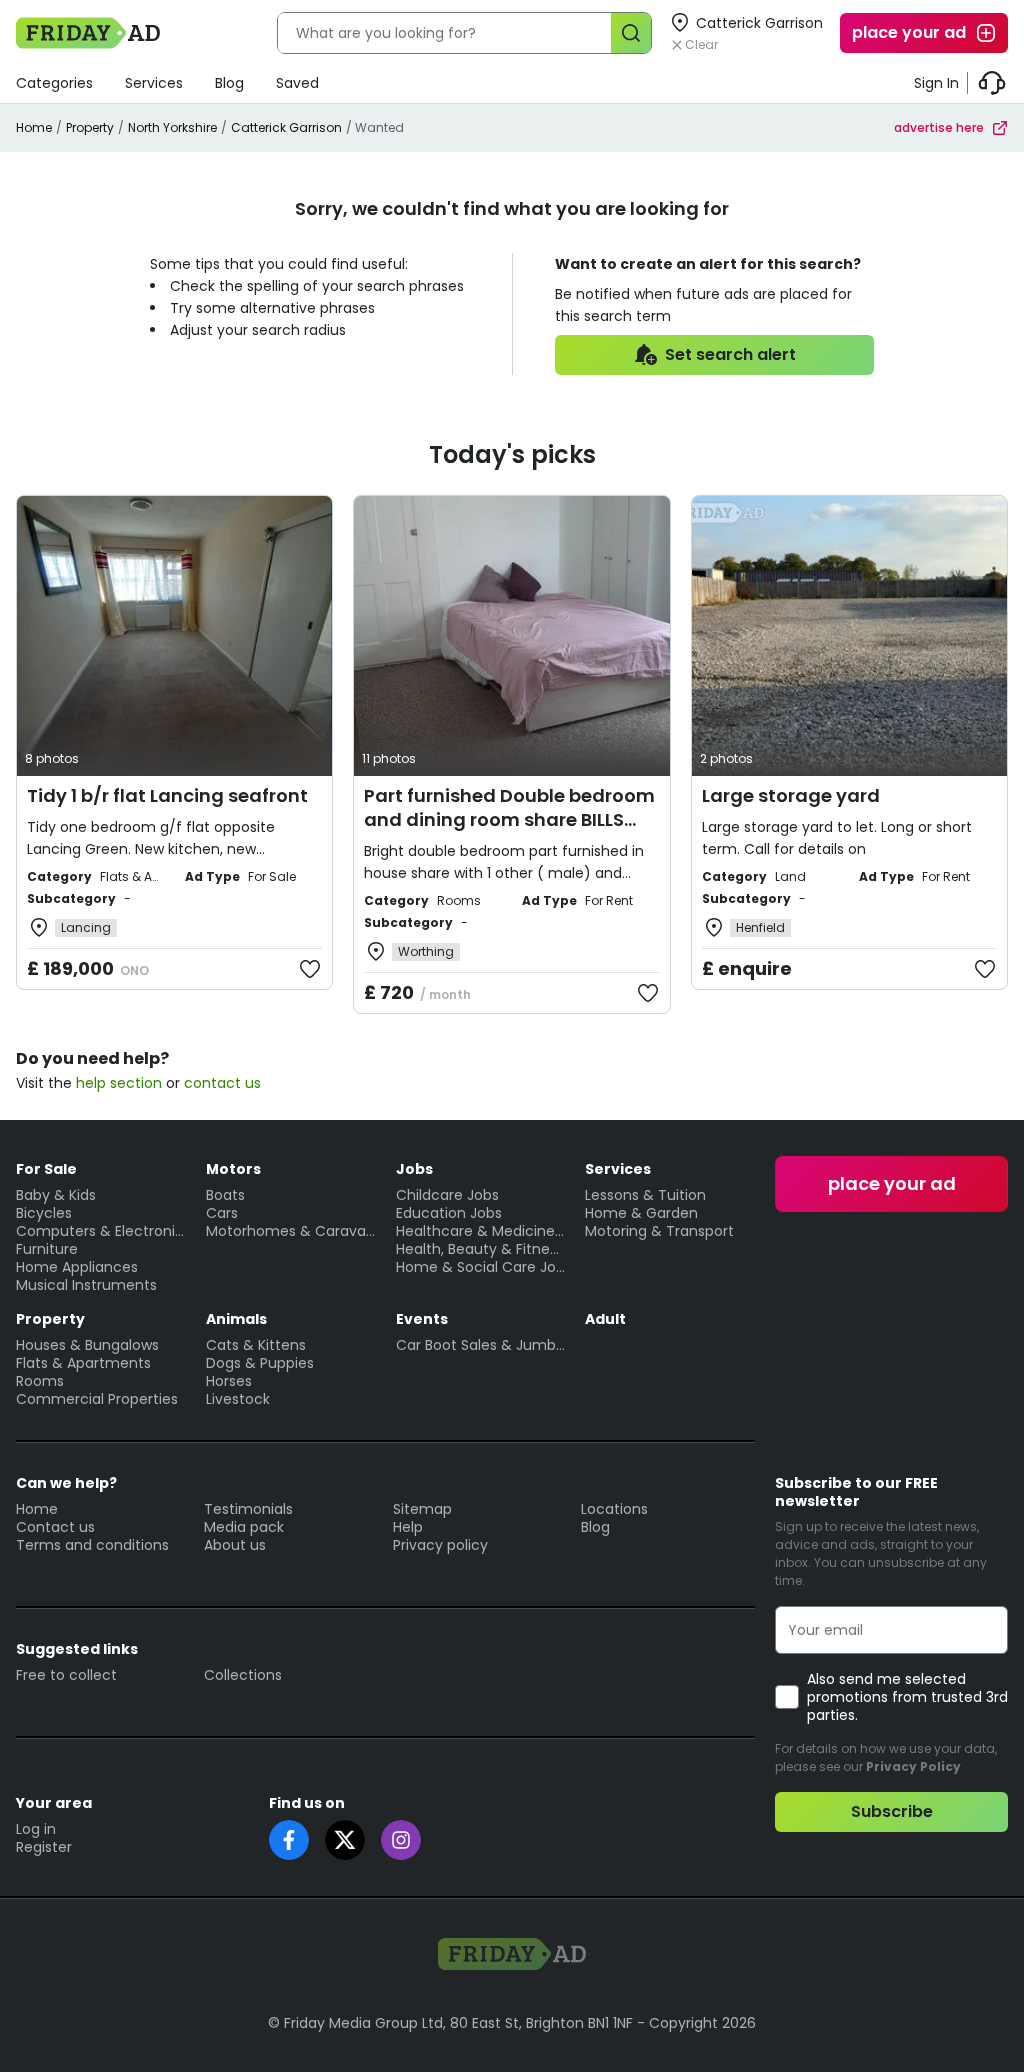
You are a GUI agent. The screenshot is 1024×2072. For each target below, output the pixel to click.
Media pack (244, 1527)
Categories (54, 83)
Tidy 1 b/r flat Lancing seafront (167, 795)
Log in (36, 1829)
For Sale (46, 1169)
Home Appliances (77, 1267)
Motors (233, 1169)
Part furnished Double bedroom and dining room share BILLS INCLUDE (509, 819)
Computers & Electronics (101, 1231)
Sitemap (422, 1509)
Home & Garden (641, 1213)
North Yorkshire (172, 127)
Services (154, 83)
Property (90, 127)
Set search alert (730, 354)
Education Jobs (449, 1213)
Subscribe (892, 1811)
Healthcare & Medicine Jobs (481, 1231)
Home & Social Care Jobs (481, 1267)
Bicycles (44, 1213)
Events (422, 1319)
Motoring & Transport (659, 1231)
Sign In (936, 83)
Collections (243, 1675)
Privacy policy (440, 1545)
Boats (225, 1195)
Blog (229, 83)
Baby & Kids (56, 1195)
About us (235, 1545)
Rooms (40, 1381)
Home (34, 127)
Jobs (414, 1169)
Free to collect (66, 1675)
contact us (222, 1083)
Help (408, 1527)
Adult (605, 1319)
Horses (229, 1381)
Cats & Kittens (256, 1345)
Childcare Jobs (447, 1195)
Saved (297, 83)
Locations (614, 1509)
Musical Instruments (86, 1285)
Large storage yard (791, 795)
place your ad (909, 32)
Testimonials (248, 1509)
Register (44, 1847)
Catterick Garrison (286, 127)
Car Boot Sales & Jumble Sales (481, 1345)
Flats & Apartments (83, 1363)
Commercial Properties (97, 1399)
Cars (222, 1213)
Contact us (55, 1527)
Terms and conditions (92, 1545)
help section (119, 1083)
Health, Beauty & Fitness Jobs (481, 1249)
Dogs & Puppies (260, 1363)
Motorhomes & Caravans (291, 1231)
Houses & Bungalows (87, 1345)
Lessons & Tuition (645, 1195)
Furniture (47, 1249)
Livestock (238, 1399)
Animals (236, 1319)
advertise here (939, 127)
